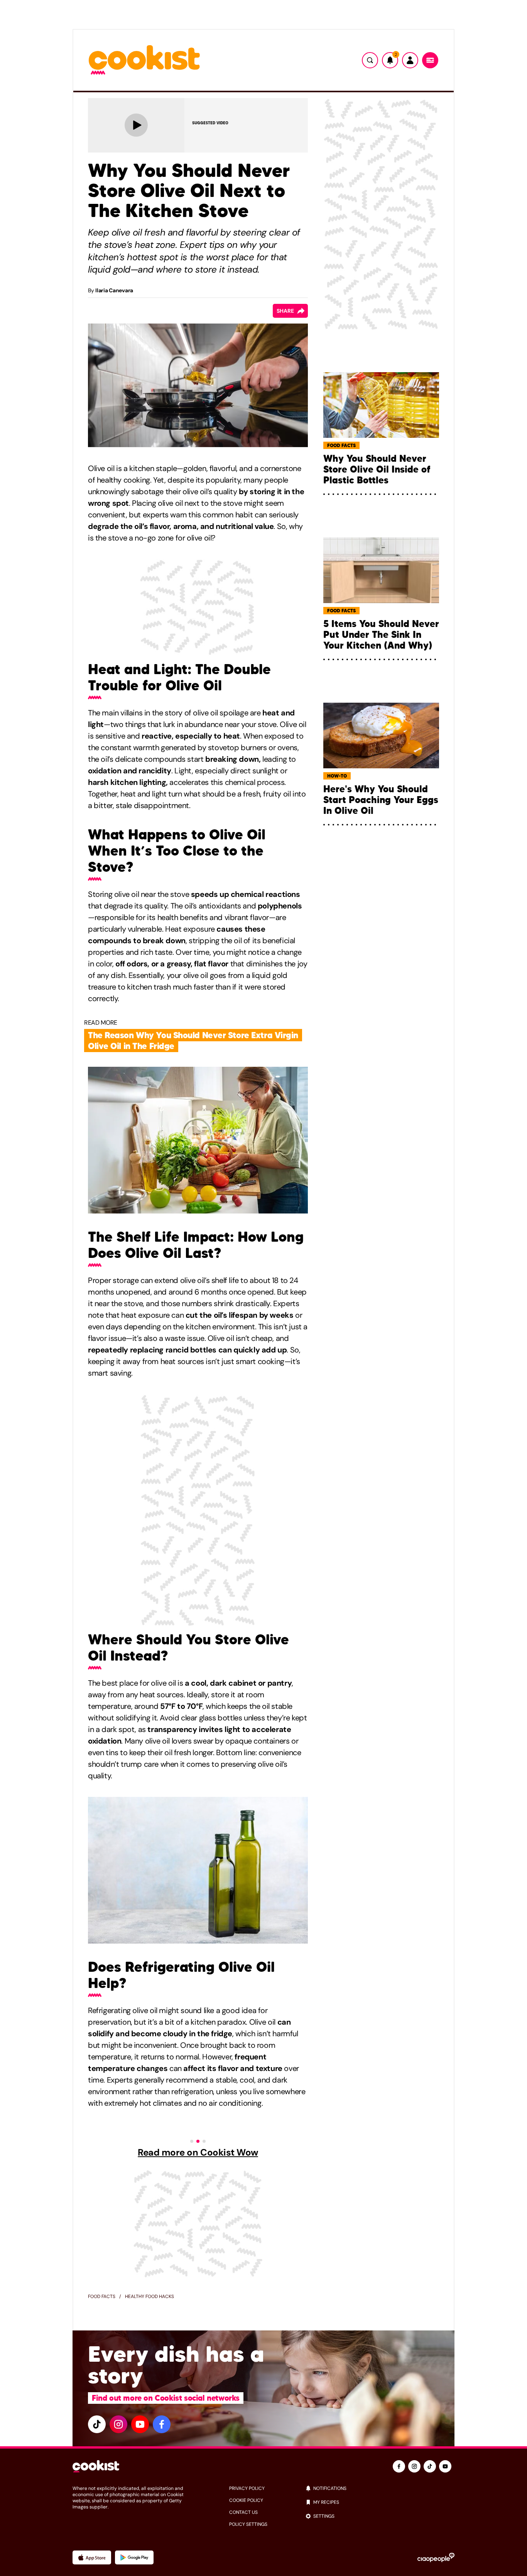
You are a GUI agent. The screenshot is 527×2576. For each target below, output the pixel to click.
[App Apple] (92, 2557)
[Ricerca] (370, 60)
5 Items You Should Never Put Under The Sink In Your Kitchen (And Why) (381, 635)
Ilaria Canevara (114, 290)
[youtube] (140, 2424)
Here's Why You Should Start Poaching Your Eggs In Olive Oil (381, 800)
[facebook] (162, 2424)
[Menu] (430, 60)
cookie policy (246, 2500)
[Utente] (410, 60)
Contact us (243, 2512)
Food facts (102, 2296)
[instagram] (118, 2424)
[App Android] (134, 2557)
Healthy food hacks (149, 2296)
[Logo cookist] (144, 60)
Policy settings (248, 2524)
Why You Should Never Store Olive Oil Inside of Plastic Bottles (377, 469)
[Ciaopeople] (436, 2557)
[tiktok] (97, 2424)
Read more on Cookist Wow (198, 2152)
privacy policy (247, 2488)
